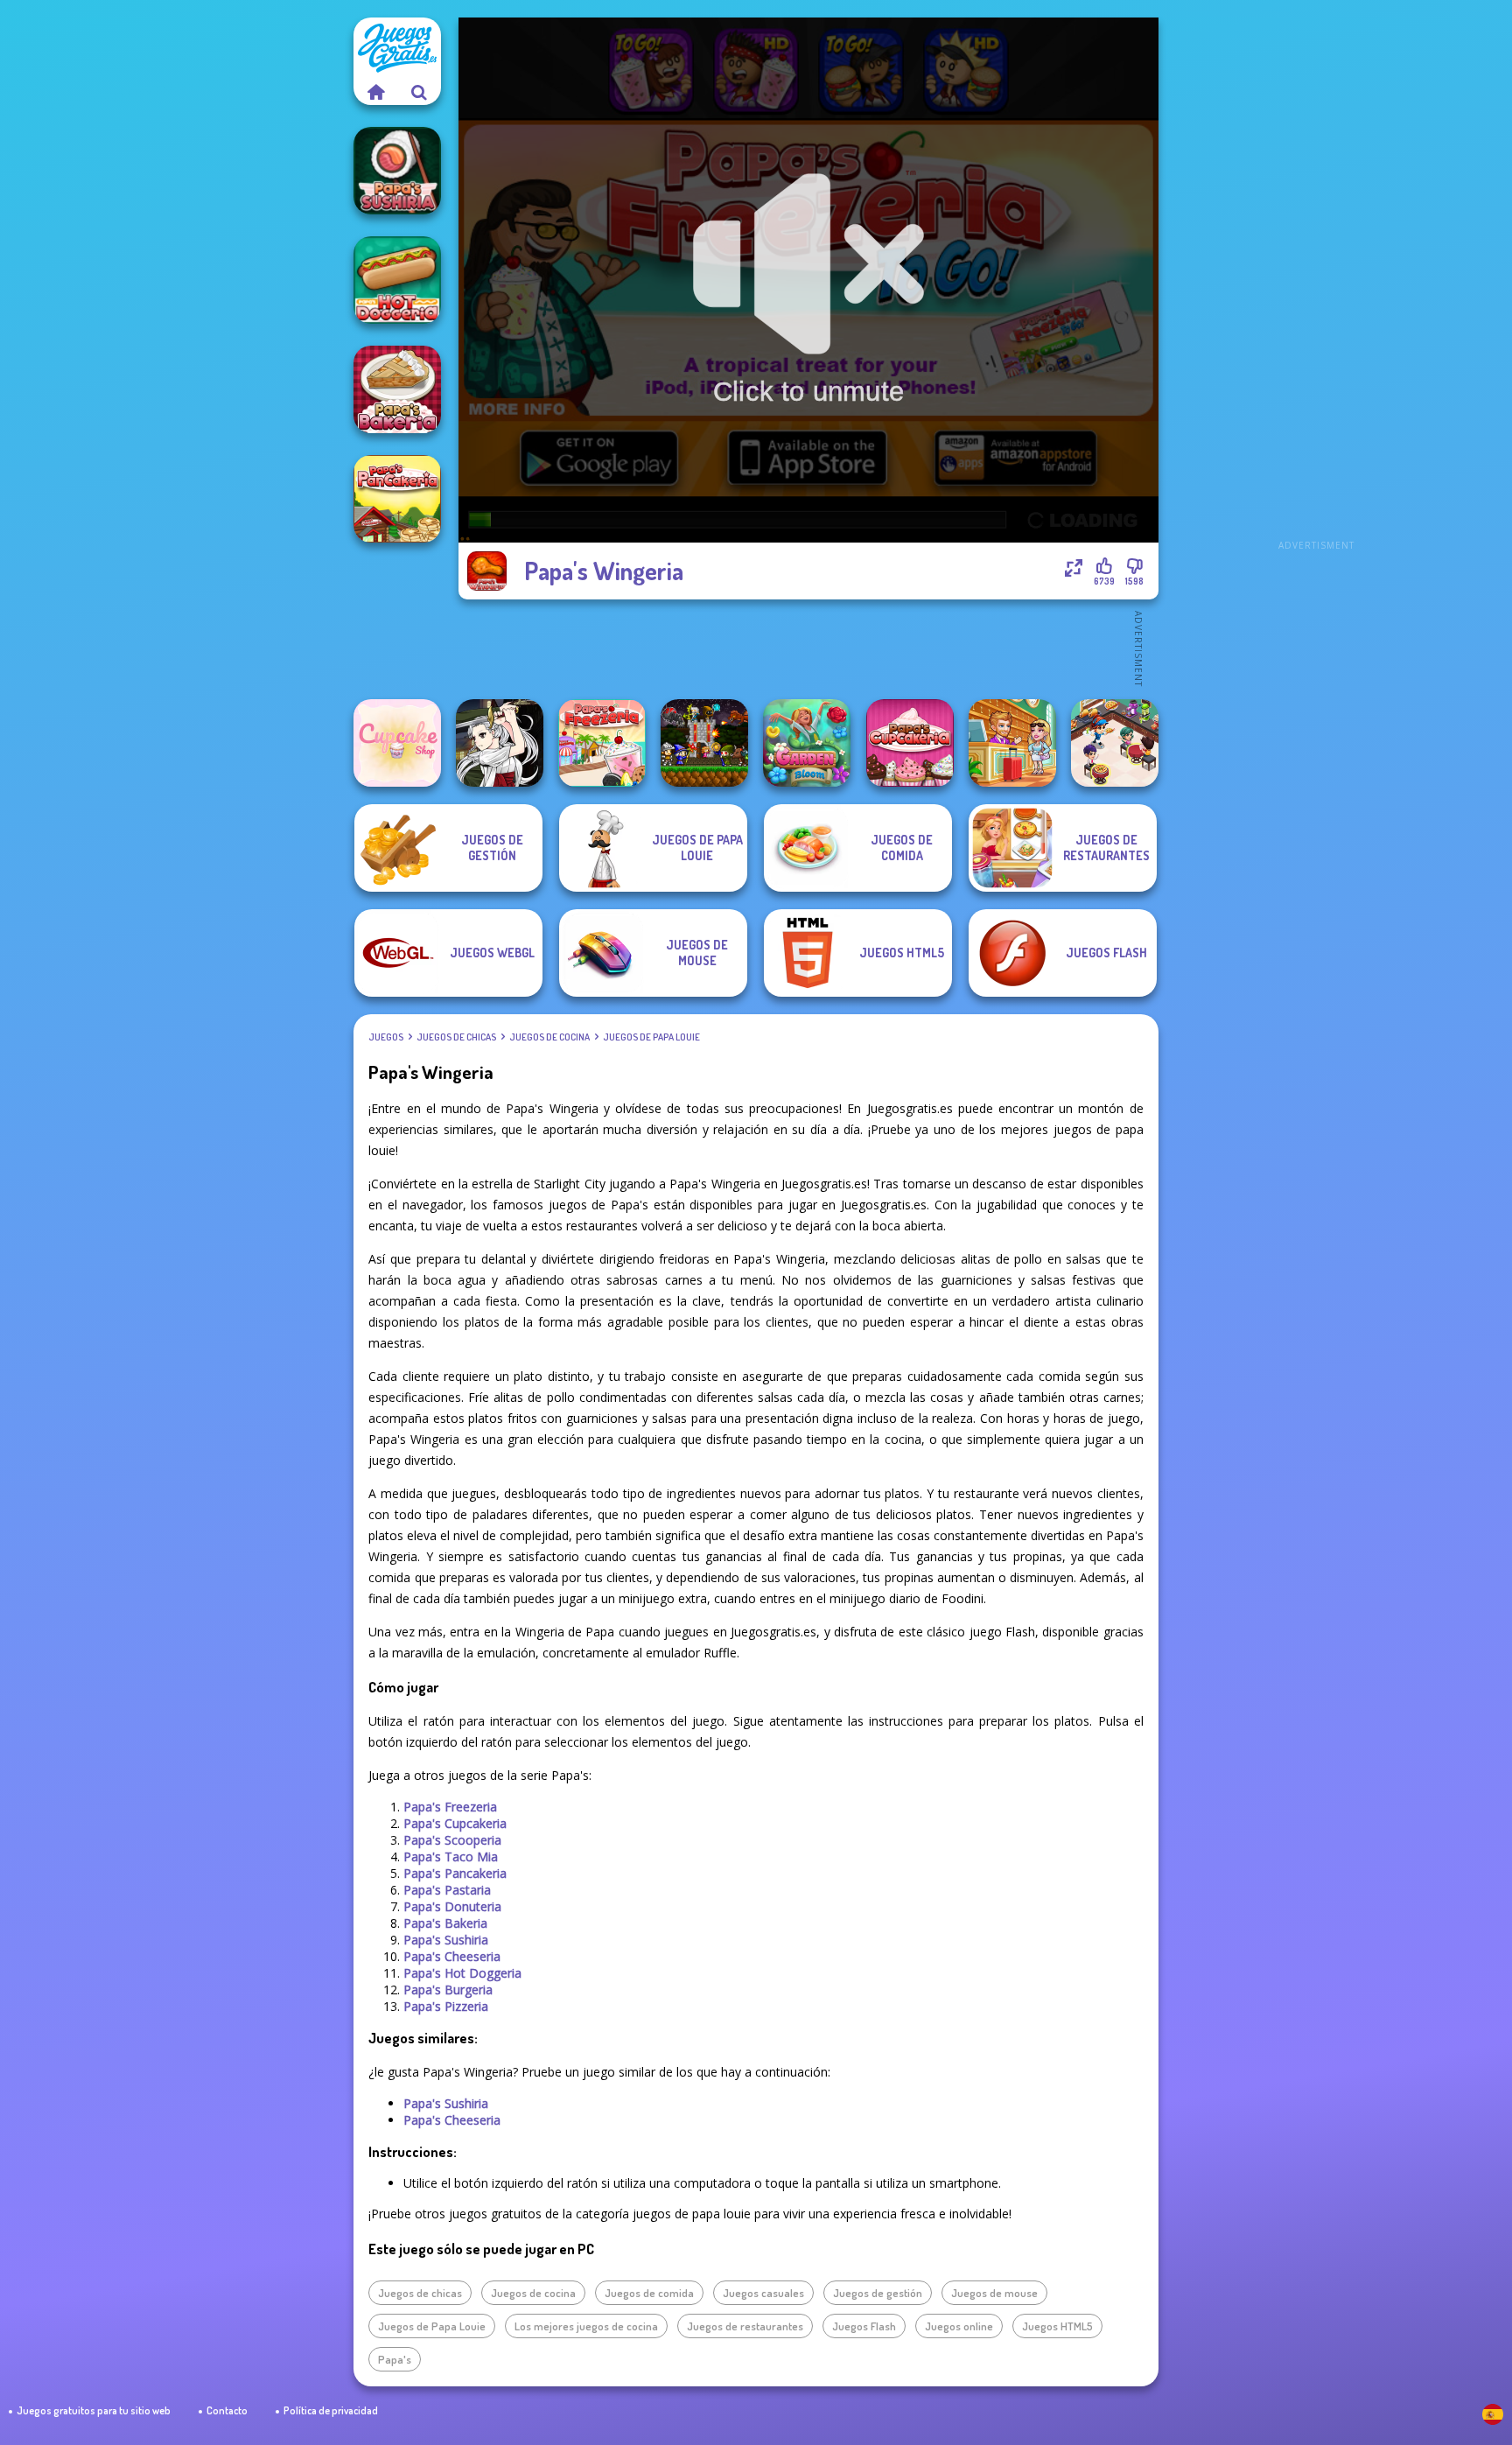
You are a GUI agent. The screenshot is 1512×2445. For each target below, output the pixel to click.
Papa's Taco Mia (451, 1857)
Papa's (395, 2359)
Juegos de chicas (456, 1037)
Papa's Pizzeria (446, 2006)
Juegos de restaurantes (745, 2326)
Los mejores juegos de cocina (586, 2326)
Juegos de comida (649, 2293)
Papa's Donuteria (452, 1906)
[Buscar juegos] (419, 92)
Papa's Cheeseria (452, 1956)
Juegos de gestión (878, 2293)
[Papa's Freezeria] (602, 743)
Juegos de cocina (549, 1037)
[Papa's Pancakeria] (397, 499)
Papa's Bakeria (445, 1923)
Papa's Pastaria (447, 1890)
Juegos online (959, 2326)
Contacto (227, 2410)
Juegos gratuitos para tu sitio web (94, 2410)
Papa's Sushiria (446, 1940)
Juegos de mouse (994, 2293)
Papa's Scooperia (452, 1840)
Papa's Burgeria (448, 1990)
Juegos (386, 1037)
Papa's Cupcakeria (455, 1823)
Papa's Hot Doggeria (462, 1973)
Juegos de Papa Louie (651, 1037)
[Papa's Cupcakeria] (910, 743)
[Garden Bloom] (807, 743)
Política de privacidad (331, 2410)
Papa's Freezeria (450, 1807)
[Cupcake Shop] (397, 743)
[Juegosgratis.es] (375, 92)
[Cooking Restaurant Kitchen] (1115, 743)
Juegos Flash (864, 2326)
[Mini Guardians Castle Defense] (704, 743)
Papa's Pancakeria (455, 1873)
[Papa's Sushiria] (397, 171)
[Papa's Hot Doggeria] (397, 280)
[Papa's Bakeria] (397, 389)
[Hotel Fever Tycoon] (1012, 743)
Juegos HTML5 (1057, 2326)
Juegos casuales (763, 2293)
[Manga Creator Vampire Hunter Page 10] (500, 743)
